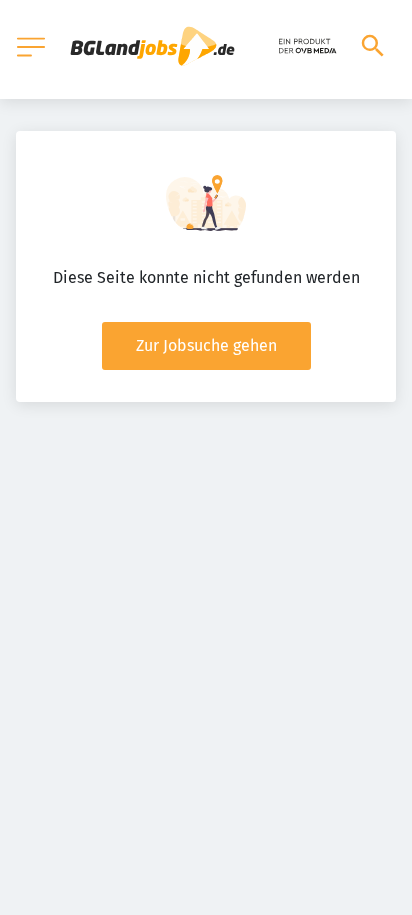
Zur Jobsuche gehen (206, 345)
